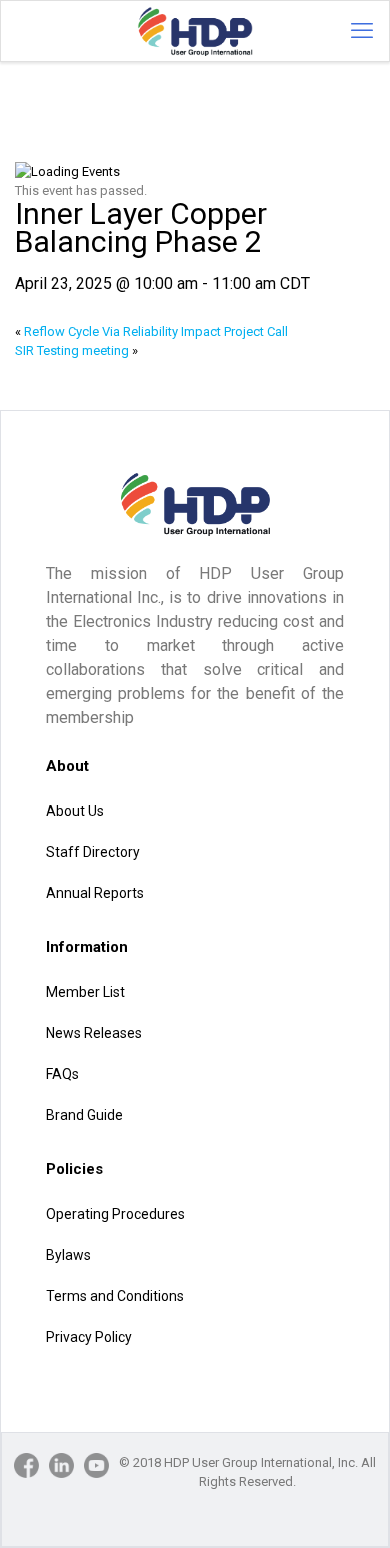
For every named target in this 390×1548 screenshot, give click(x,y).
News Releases (94, 1033)
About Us (75, 811)
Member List (85, 992)
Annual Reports (95, 893)
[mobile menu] (362, 31)
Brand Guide (84, 1115)
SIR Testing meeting (76, 350)
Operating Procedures (115, 1214)
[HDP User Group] (195, 31)
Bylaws (68, 1255)
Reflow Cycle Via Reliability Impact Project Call (151, 331)
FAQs (62, 1074)
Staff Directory (93, 852)
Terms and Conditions (115, 1296)
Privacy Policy (89, 1337)
